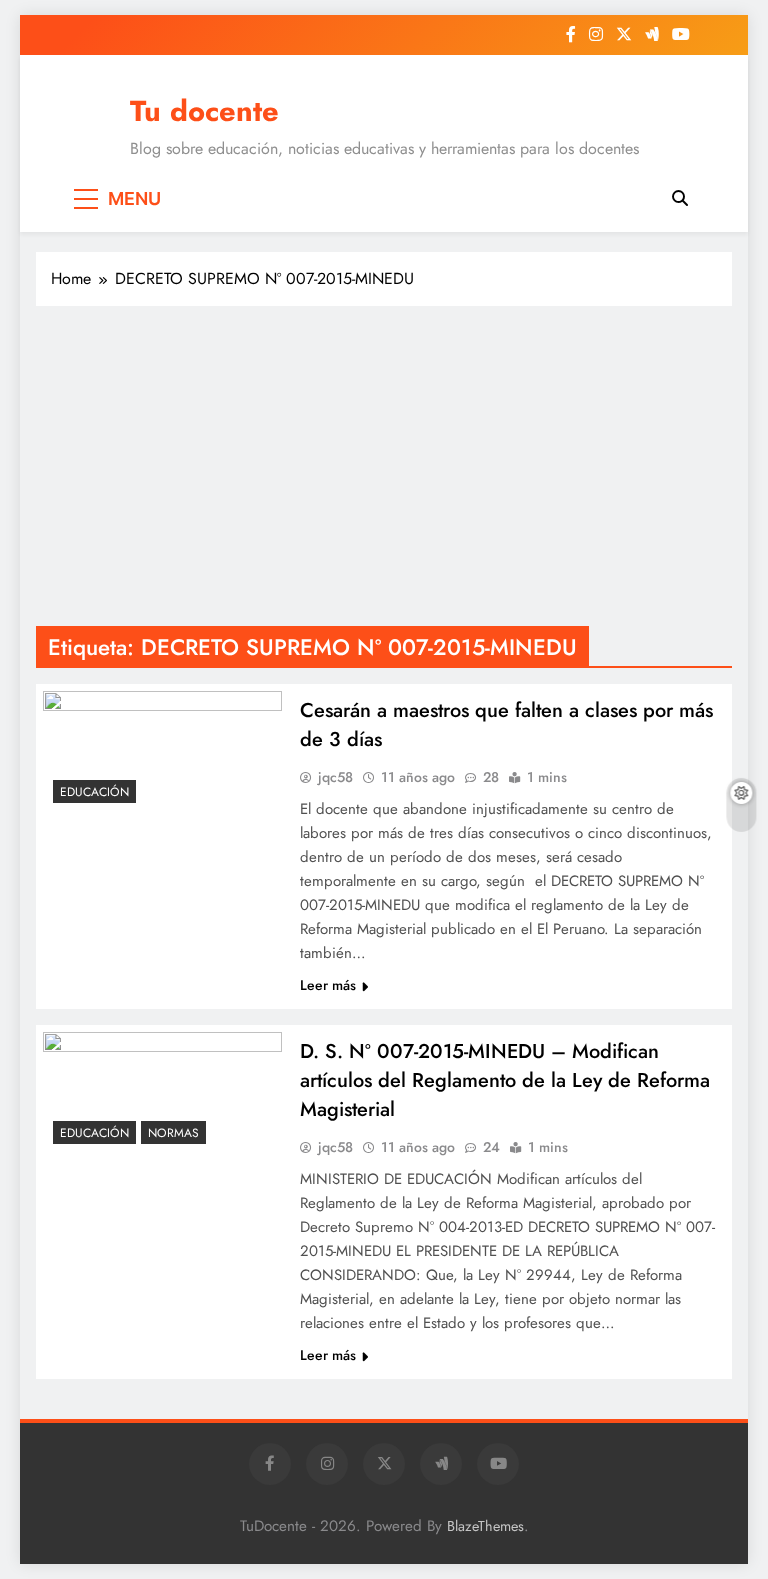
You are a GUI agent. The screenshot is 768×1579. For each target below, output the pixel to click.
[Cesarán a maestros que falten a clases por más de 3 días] (162, 752)
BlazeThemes (485, 1526)
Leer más (328, 985)
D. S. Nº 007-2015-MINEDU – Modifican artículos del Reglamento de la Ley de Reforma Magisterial (505, 1080)
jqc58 (335, 777)
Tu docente (204, 111)
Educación (94, 792)
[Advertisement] (384, 466)
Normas (173, 1133)
